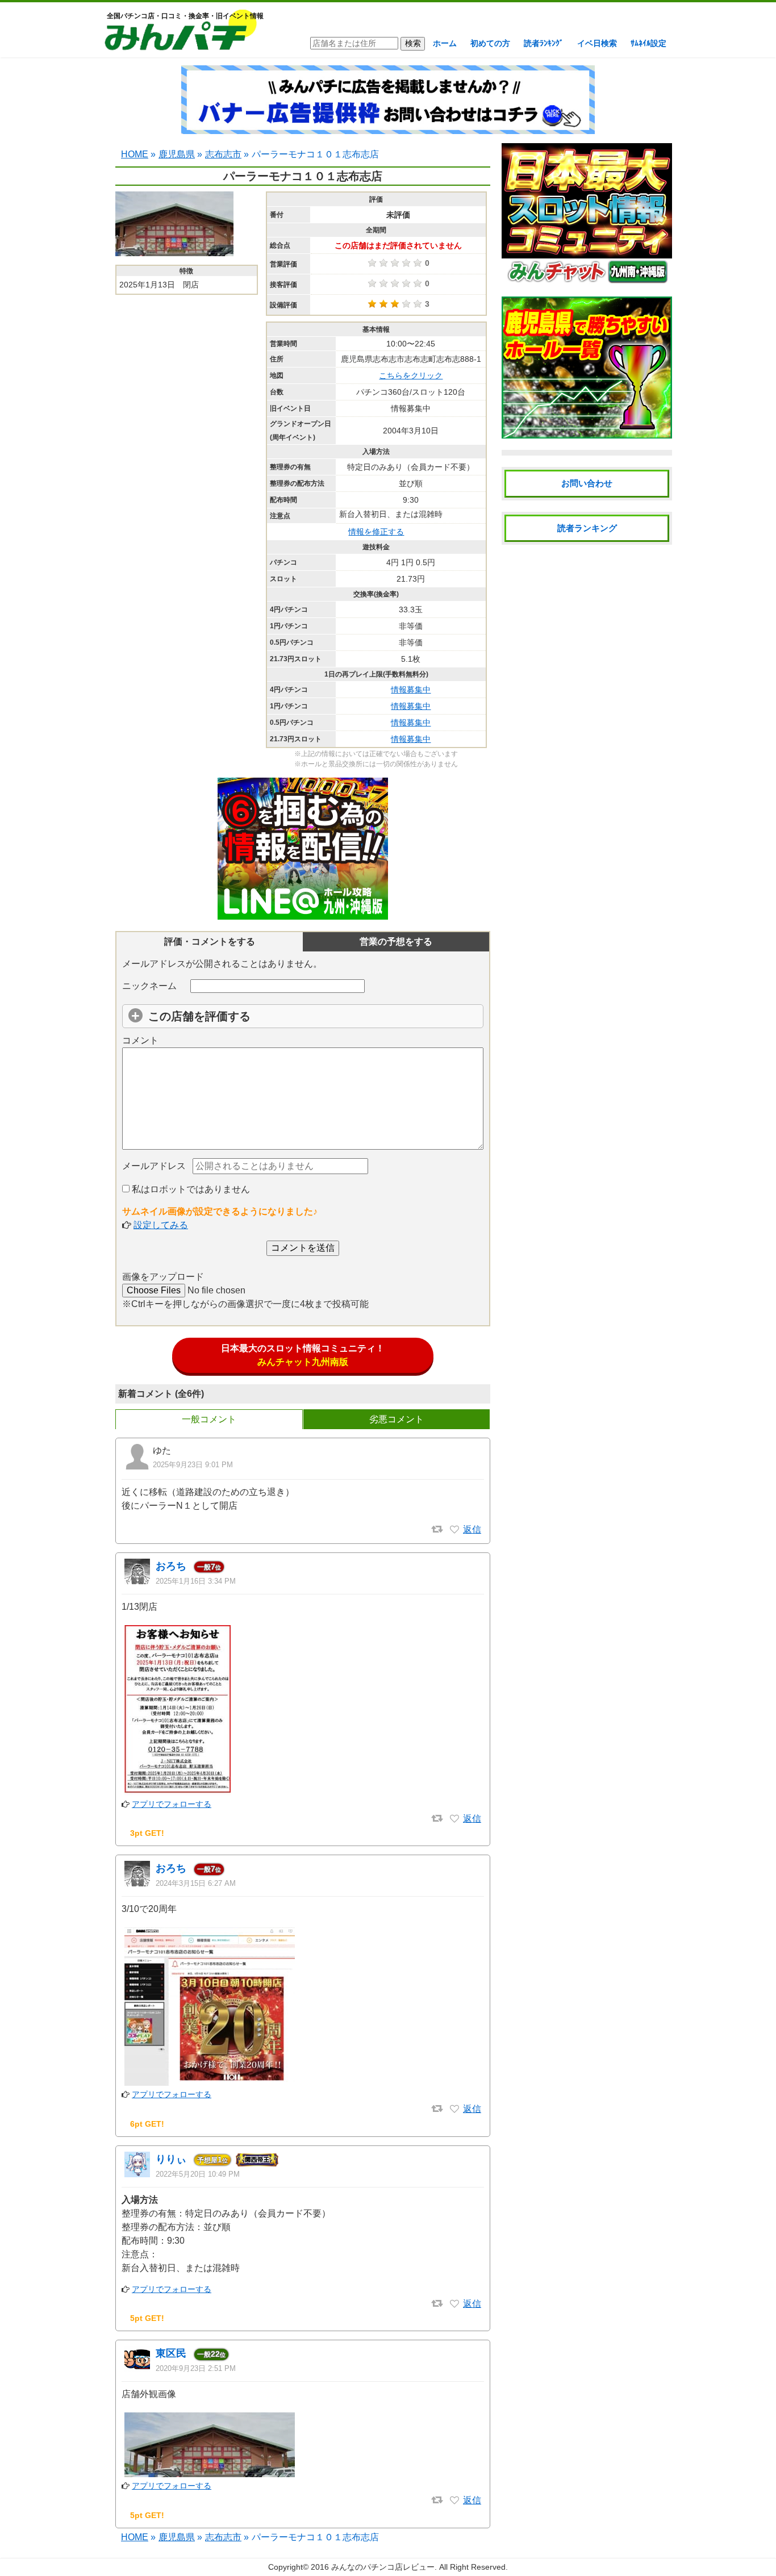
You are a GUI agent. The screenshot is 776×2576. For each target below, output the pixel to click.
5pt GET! (147, 2318)
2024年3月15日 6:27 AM (196, 1883)
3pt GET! (147, 1833)
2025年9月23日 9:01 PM (193, 1465)
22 (211, 2354)
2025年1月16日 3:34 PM (196, 1581)
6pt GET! (147, 2124)
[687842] (454, 2304)
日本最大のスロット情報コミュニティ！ (303, 1355)
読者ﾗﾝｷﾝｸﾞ (544, 43)
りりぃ (171, 2159)
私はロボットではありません (190, 1189)
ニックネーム (149, 986)
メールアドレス (154, 1166)
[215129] (454, 2500)
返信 (472, 1529)
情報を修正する (376, 532)
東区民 (171, 2353)
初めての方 (490, 43)
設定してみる (161, 1225)
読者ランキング (587, 528)
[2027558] (454, 2109)
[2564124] (454, 1530)
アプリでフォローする (172, 1804)
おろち (171, 1566)
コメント (140, 1040)
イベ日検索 (597, 43)
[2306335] (454, 1819)
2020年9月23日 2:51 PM (196, 2368)
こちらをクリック (411, 375)
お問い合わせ (587, 483)
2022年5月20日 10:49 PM (198, 2174)
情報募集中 (411, 690)
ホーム (445, 43)
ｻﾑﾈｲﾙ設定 (648, 43)
